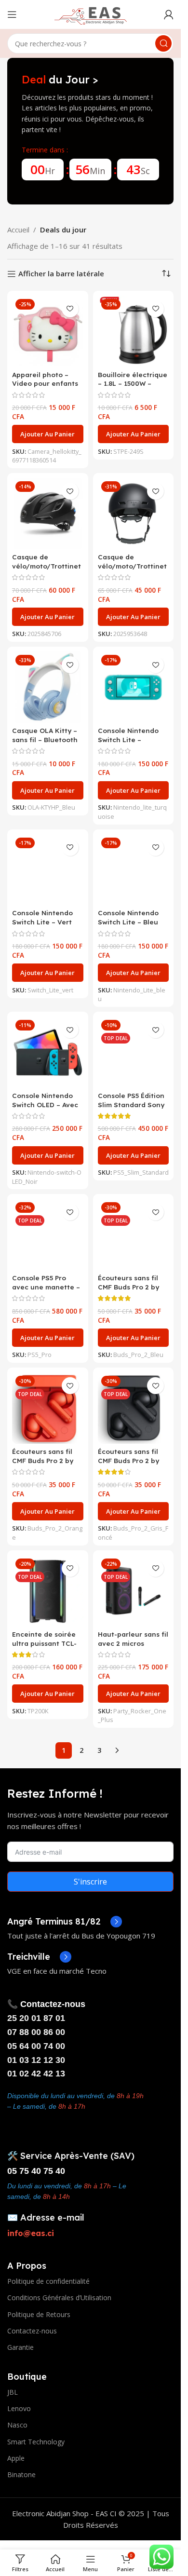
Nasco (17, 2425)
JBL (13, 2392)
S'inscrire (90, 1882)
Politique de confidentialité (48, 2281)
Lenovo (19, 2408)
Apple (16, 2458)
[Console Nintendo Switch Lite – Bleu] (134, 870)
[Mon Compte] (169, 14)
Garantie (20, 2347)
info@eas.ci (31, 2233)
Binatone (21, 2474)
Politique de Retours (39, 2314)
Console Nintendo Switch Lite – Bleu (128, 917)
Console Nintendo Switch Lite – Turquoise (128, 739)
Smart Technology (36, 2442)
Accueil (18, 230)
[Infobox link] (65, 1922)
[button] (48, 434)
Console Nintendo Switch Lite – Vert (42, 917)
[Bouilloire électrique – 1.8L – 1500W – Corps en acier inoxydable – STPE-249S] (134, 331)
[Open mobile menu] (12, 14)
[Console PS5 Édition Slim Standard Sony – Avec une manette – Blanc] (134, 1052)
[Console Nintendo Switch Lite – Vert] (48, 870)
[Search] (163, 43)
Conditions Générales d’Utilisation (59, 2298)
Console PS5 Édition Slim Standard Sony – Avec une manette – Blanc (132, 1109)
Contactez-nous (32, 2331)
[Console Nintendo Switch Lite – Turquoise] (134, 687)
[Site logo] (91, 14)
